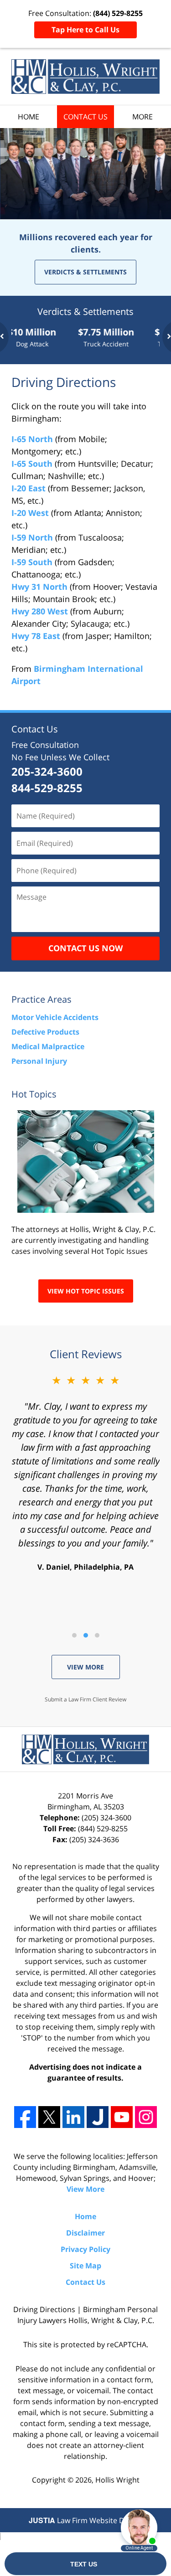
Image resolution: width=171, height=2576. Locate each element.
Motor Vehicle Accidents (55, 1017)
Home (28, 117)
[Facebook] (25, 2117)
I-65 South (32, 464)
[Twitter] (49, 2117)
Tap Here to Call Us (85, 30)
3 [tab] (97, 1635)
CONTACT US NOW (85, 948)
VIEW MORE (85, 1667)
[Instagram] (146, 2117)
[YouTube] (122, 2117)
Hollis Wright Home (85, 77)
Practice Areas (41, 999)
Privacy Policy (85, 2249)
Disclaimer (85, 2233)
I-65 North (32, 439)
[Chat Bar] (85, 2564)
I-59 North (32, 537)
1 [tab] (74, 1635)
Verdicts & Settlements (85, 272)
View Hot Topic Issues (86, 1291)
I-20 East (28, 488)
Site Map (85, 2266)
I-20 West (30, 513)
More (142, 117)
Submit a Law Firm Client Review (85, 1699)
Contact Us (85, 117)
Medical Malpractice (48, 1046)
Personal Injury (39, 1061)
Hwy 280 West (40, 611)
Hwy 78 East (36, 636)
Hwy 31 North (39, 587)
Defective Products (45, 1032)
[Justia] (98, 2117)
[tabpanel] (91, 337)
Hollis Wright (117, 2480)
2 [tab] (85, 1635)
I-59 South (32, 562)
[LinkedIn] (73, 2117)
